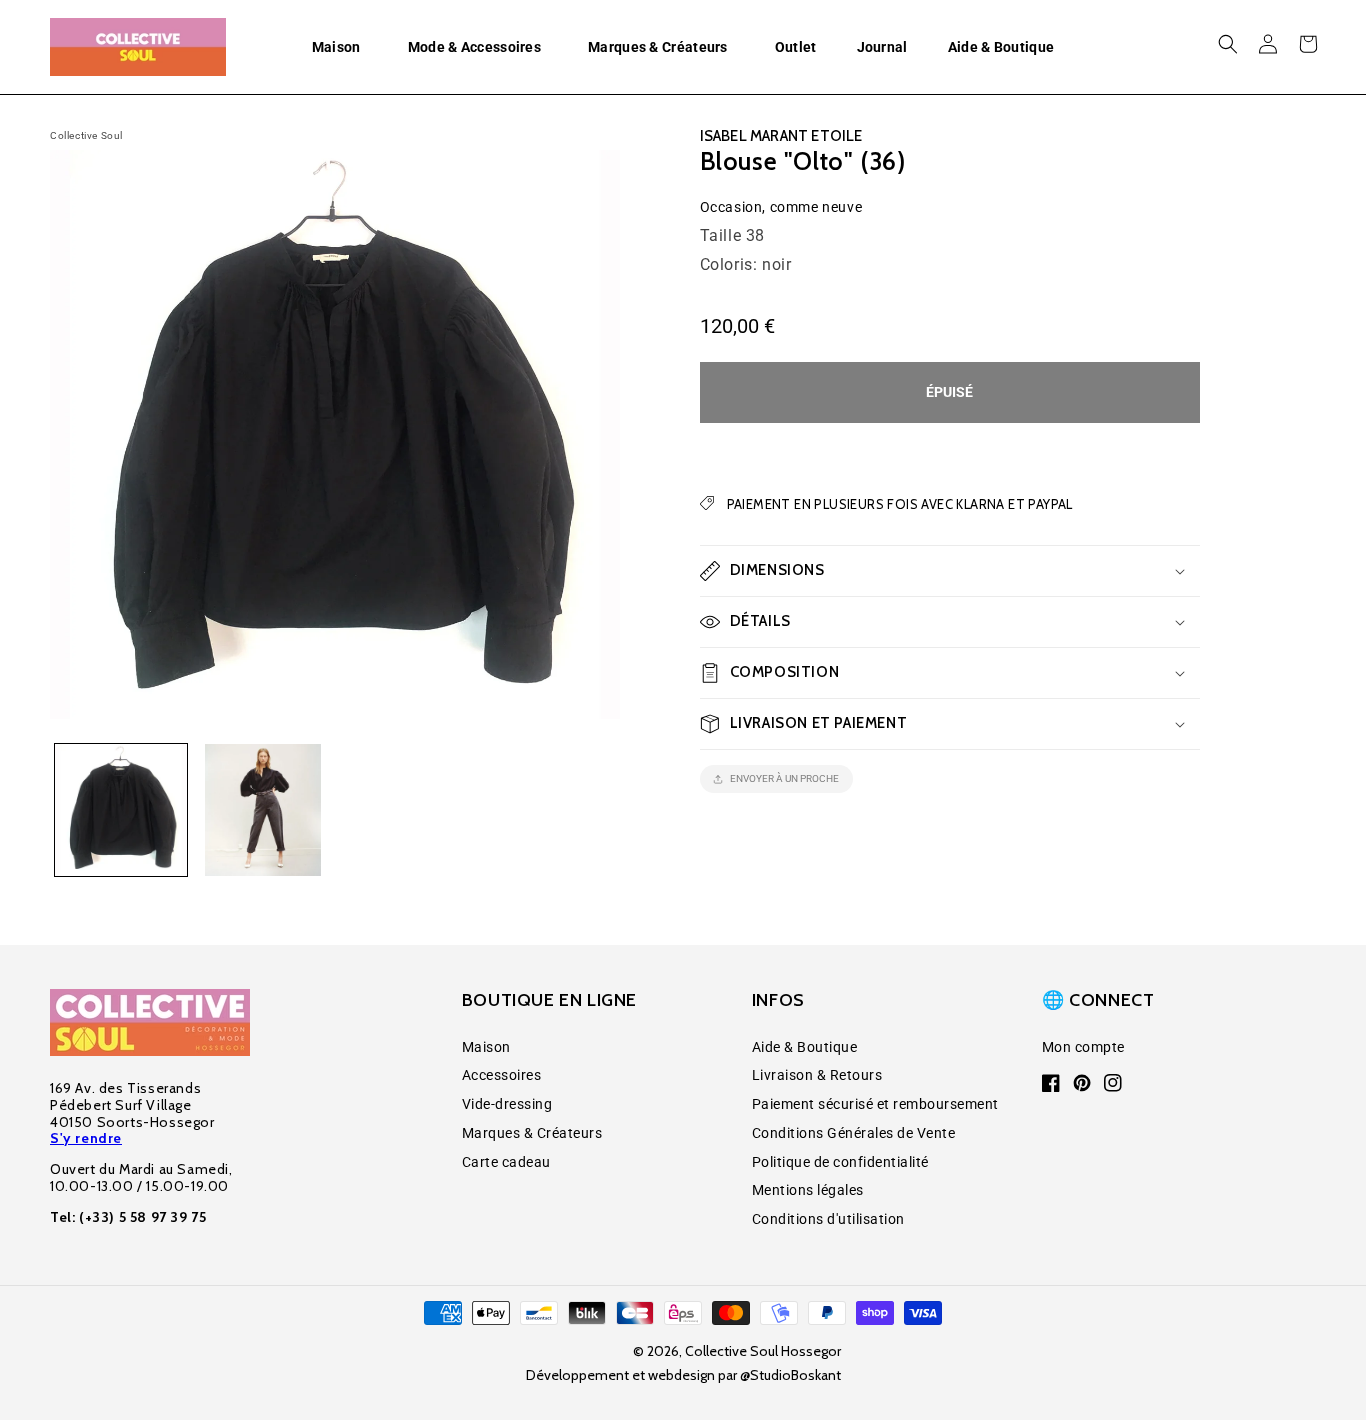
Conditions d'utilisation (828, 1219)
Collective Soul (86, 135)
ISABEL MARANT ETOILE (781, 136)
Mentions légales (808, 1190)
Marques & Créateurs (532, 1133)
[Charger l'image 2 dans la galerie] (263, 810)
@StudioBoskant (790, 1375)
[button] (340, 47)
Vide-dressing (507, 1104)
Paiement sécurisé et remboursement (875, 1104)
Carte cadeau (506, 1162)
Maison (486, 1047)
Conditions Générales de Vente (854, 1133)
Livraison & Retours (817, 1075)
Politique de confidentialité (840, 1162)
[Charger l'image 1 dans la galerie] (121, 810)
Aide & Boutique (805, 1047)
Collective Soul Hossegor (763, 1351)
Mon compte (1083, 1047)
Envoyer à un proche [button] (784, 778)
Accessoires (502, 1075)
